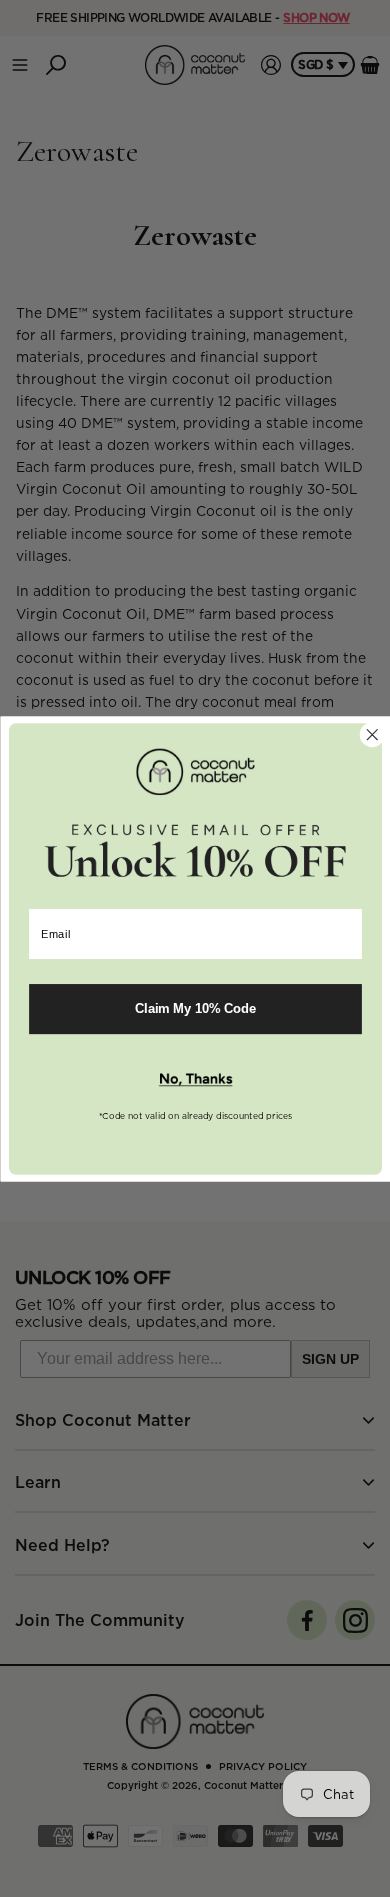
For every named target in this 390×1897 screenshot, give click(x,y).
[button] (195, 1079)
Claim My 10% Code (195, 1008)
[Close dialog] (371, 734)
